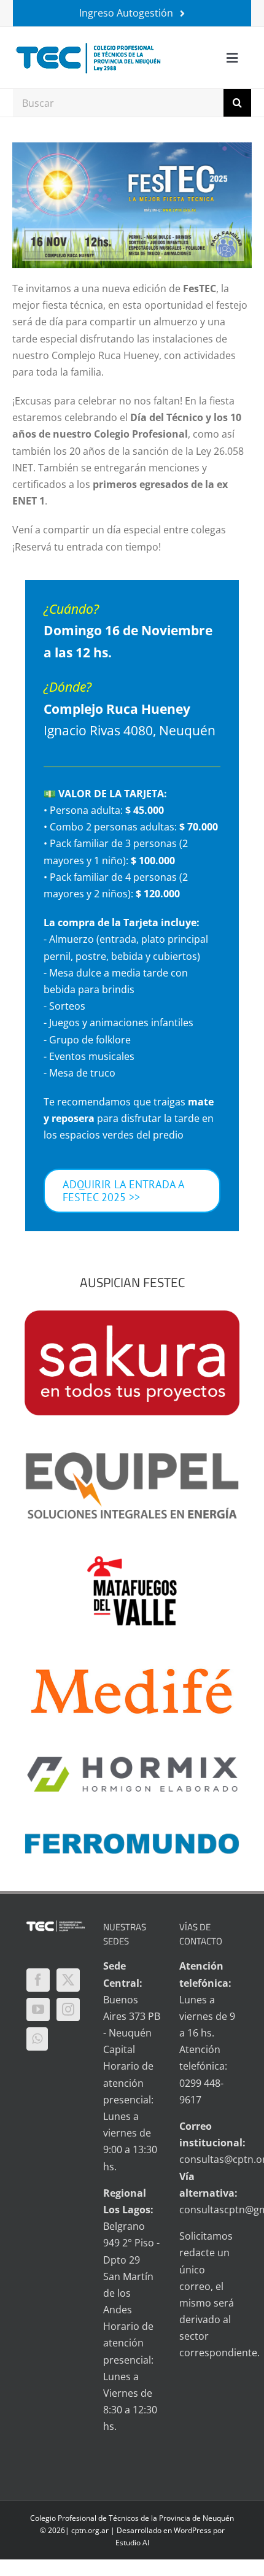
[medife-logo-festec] (132, 1668)
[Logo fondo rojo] (132, 1315)
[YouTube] (38, 2009)
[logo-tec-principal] (89, 44)
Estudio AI (132, 2543)
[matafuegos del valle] (132, 1561)
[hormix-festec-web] (132, 1760)
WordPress (192, 2530)
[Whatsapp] (37, 2039)
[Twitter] (68, 1980)
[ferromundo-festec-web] (132, 1837)
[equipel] (132, 1457)
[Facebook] (38, 1980)
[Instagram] (68, 2009)
